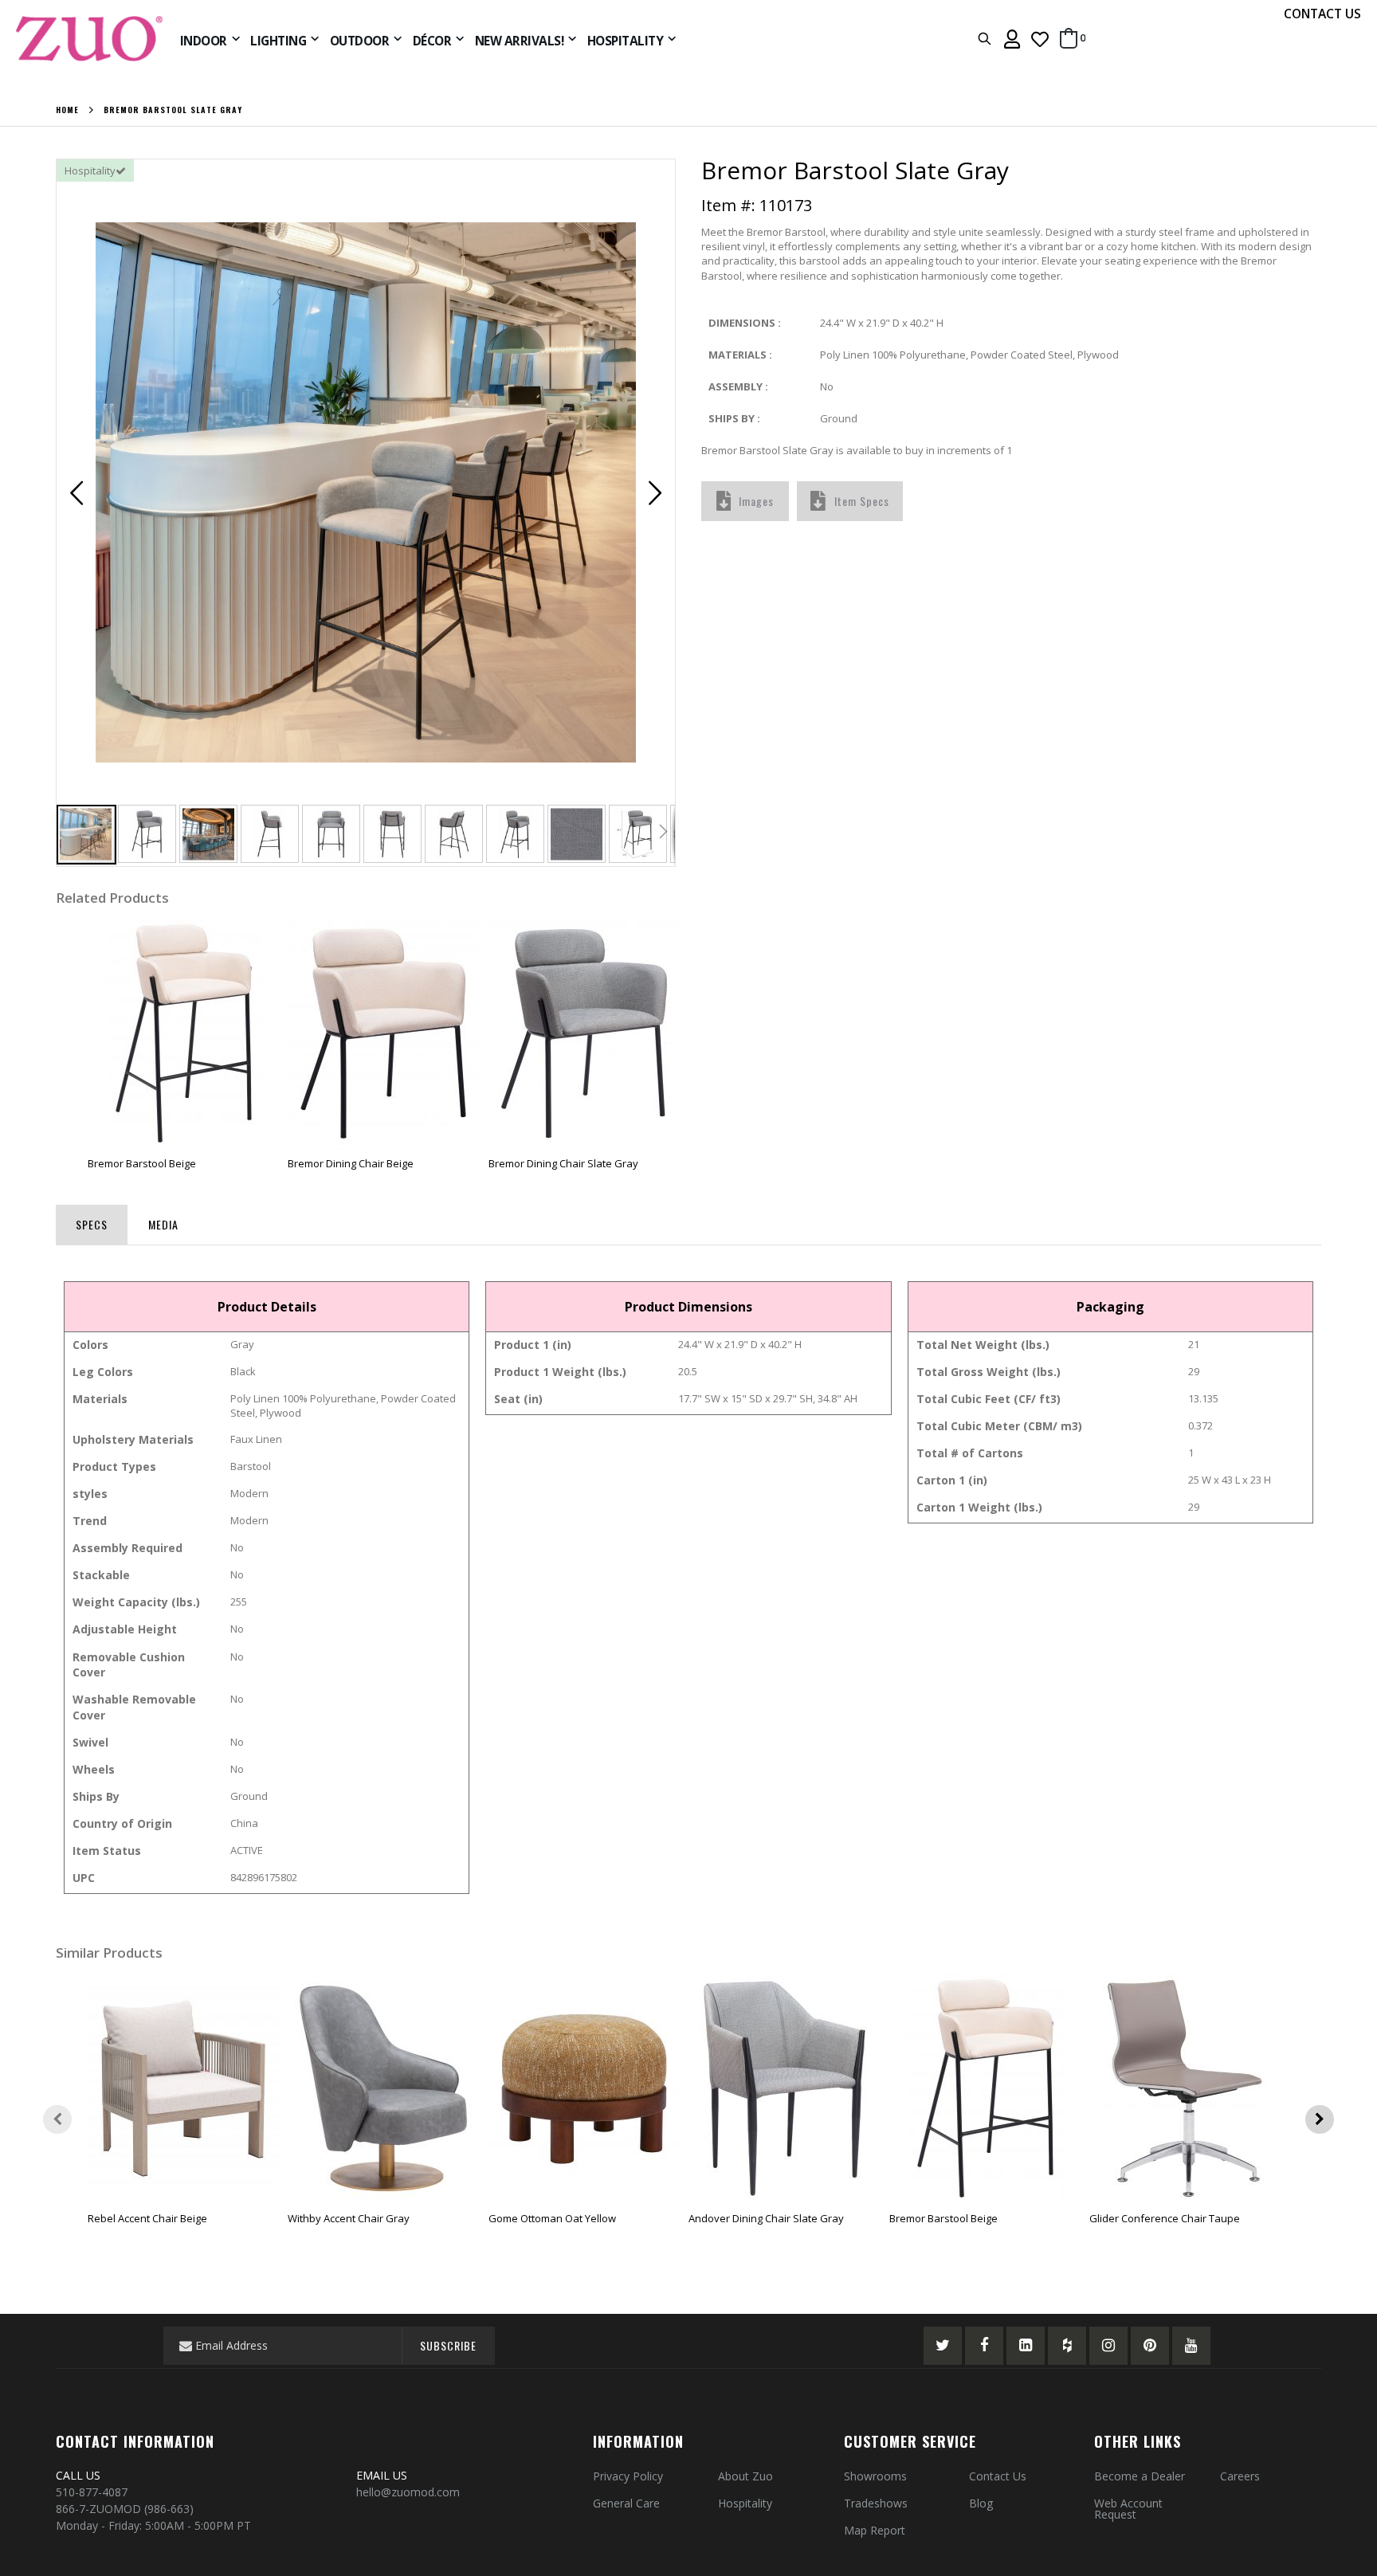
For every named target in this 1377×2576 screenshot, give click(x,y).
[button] (1040, 39)
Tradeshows (876, 2503)
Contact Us (998, 2476)
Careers (1240, 2476)
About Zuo (745, 2476)
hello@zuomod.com (410, 2492)
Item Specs (862, 501)
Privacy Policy (628, 2476)
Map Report (875, 2530)
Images (756, 501)
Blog (981, 2503)
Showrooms (875, 2476)
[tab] (92, 1221)
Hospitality (745, 2503)
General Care (626, 2503)
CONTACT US (1322, 14)
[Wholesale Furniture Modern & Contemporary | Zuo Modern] (90, 39)
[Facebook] (984, 2346)
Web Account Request (1128, 2509)
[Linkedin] (1026, 2346)
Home (67, 110)
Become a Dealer (1140, 2476)
